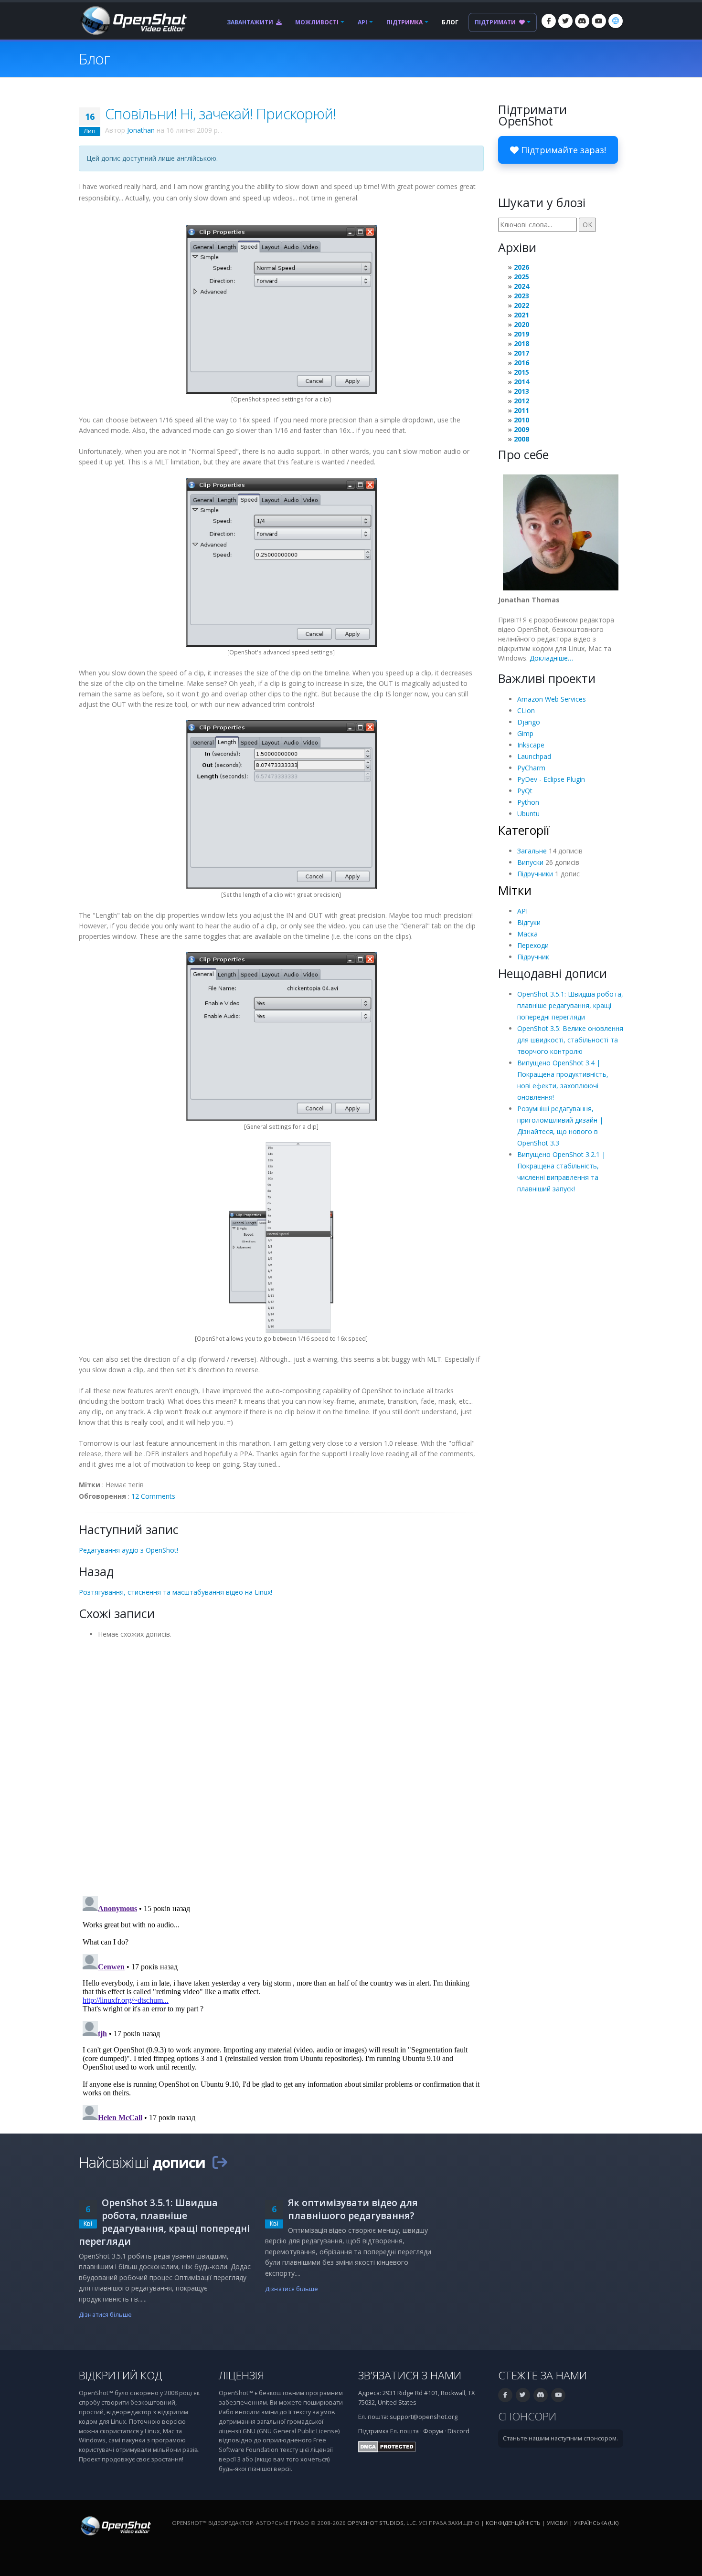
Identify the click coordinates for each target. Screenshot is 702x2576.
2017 (521, 353)
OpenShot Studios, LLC (382, 2523)
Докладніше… (551, 658)
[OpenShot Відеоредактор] (115, 2525)
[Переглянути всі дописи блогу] (220, 2162)
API (362, 22)
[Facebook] (549, 21)
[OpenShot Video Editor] (133, 20)
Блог (450, 22)
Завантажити (251, 22)
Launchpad (534, 756)
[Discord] (582, 21)
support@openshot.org (424, 2417)
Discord (458, 2431)
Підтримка (404, 22)
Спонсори (527, 2416)
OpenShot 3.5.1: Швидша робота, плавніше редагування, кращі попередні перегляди (570, 1005)
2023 (521, 296)
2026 (521, 267)
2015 (521, 372)
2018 (521, 343)
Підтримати (496, 22)
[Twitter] (565, 21)
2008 (521, 439)
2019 (521, 334)
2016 (521, 363)
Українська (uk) (596, 2523)
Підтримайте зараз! (562, 150)
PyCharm (531, 768)
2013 (521, 391)
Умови (557, 2523)
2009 (521, 429)
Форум (433, 2431)
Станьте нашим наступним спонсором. (560, 2438)
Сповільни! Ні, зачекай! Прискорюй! (220, 114)
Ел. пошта (404, 2431)
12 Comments (153, 1496)
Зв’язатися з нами (410, 2375)
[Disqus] (281, 1764)
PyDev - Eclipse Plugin (551, 779)
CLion (526, 710)
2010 (521, 420)
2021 (521, 315)
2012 (521, 401)
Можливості (317, 22)
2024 (521, 286)
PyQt (525, 791)
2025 (521, 277)
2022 (521, 305)
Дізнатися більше (105, 2315)
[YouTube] (599, 21)
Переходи (533, 945)
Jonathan (141, 130)
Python (528, 802)
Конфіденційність (513, 2523)
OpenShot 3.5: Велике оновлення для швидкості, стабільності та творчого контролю (570, 1040)
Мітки (515, 890)
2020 (521, 324)
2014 (521, 382)
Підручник (533, 957)
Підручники (535, 874)
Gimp (525, 733)
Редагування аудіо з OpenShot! (128, 1550)
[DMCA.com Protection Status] (387, 2446)
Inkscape (531, 745)
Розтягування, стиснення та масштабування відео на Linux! (175, 1592)
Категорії (524, 830)
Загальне (532, 851)
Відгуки (529, 922)
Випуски (530, 862)
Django (529, 722)
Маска (527, 934)
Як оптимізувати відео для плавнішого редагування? (353, 2209)
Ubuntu (528, 814)
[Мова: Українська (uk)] (616, 21)
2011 (521, 410)
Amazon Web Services (552, 699)
